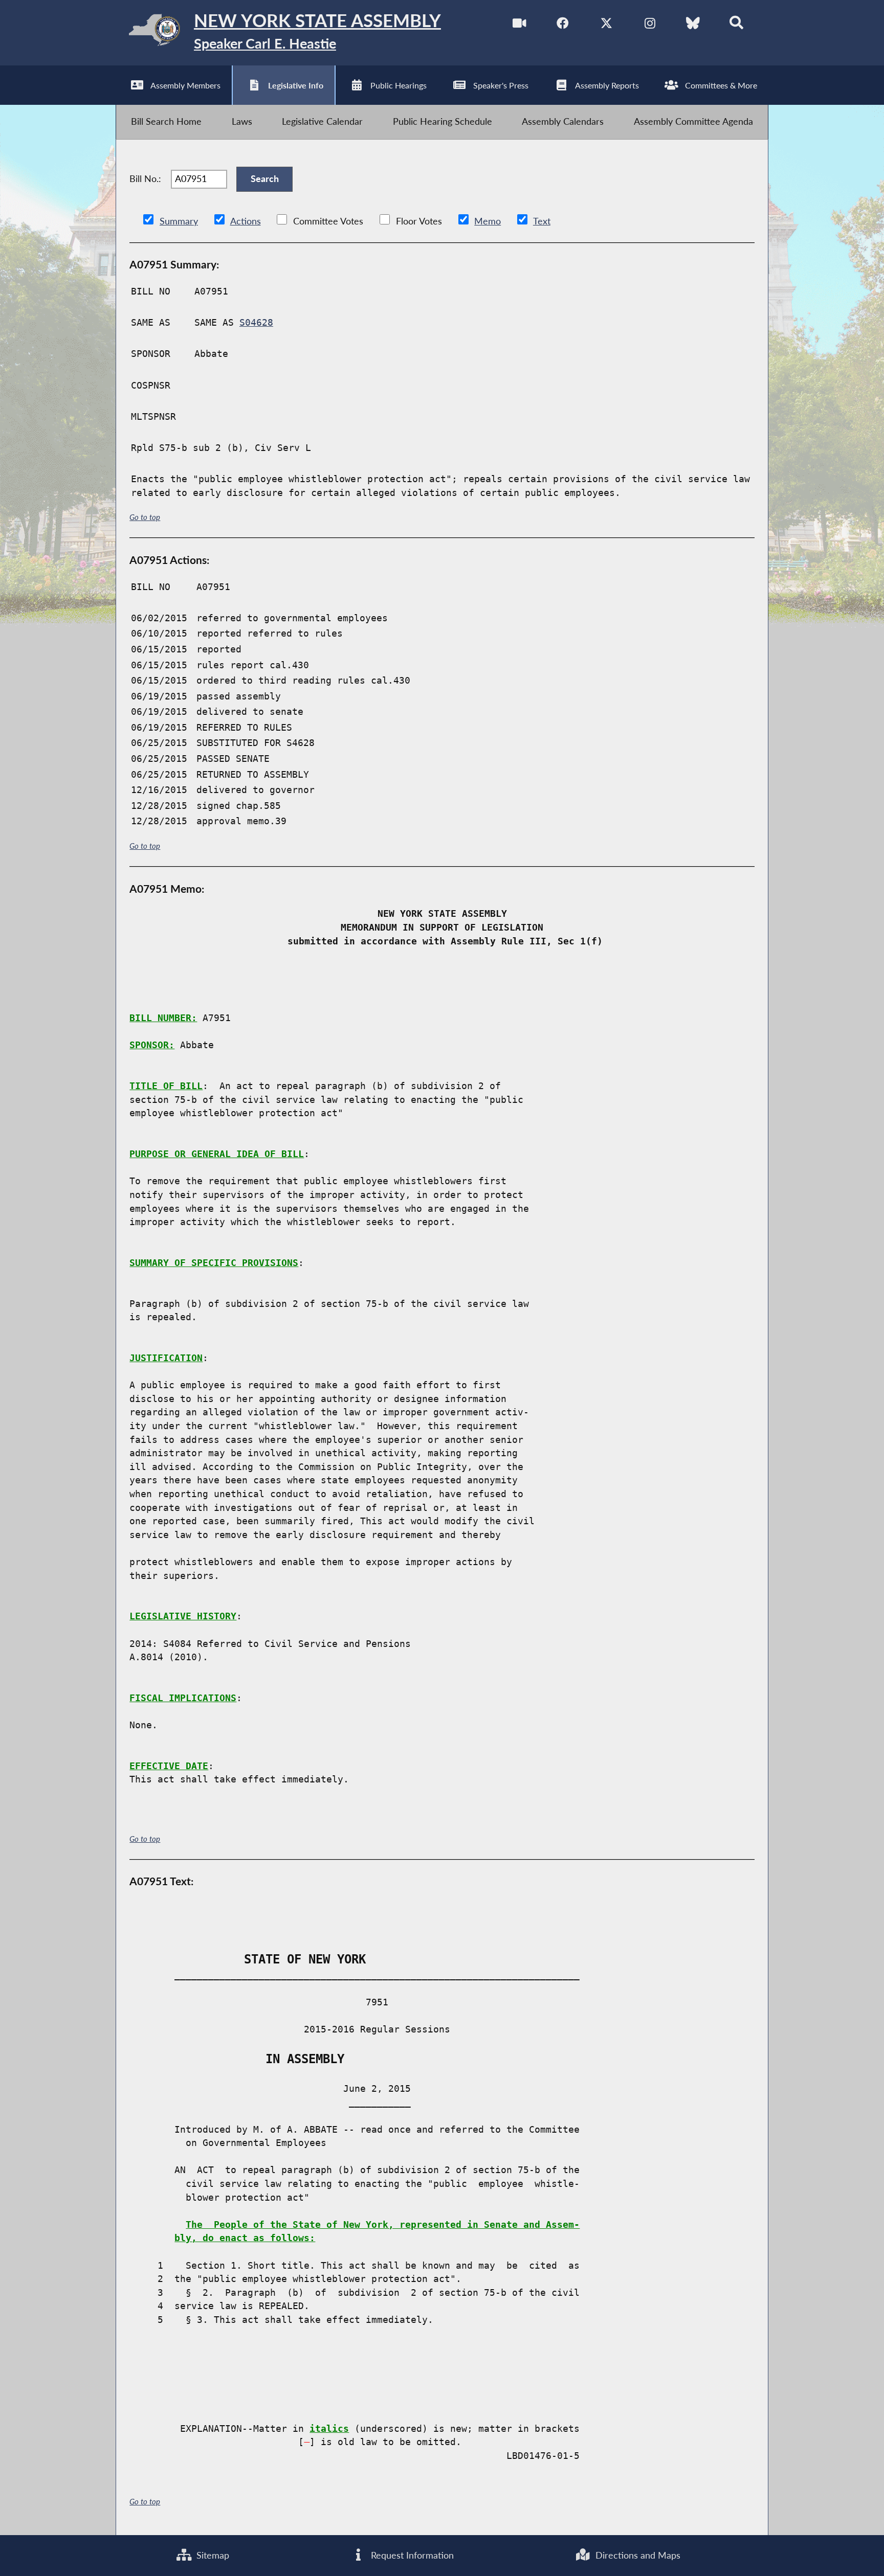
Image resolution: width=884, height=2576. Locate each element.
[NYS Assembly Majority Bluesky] (693, 25)
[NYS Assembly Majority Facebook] (563, 25)
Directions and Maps (637, 2555)
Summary (179, 221)
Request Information (411, 2555)
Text (542, 221)
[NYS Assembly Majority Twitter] (606, 25)
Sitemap (212, 2555)
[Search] (736, 25)
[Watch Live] (520, 25)
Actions (246, 221)
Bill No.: (145, 179)
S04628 (256, 323)
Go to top (145, 517)
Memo (488, 221)
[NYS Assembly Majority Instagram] (650, 25)
